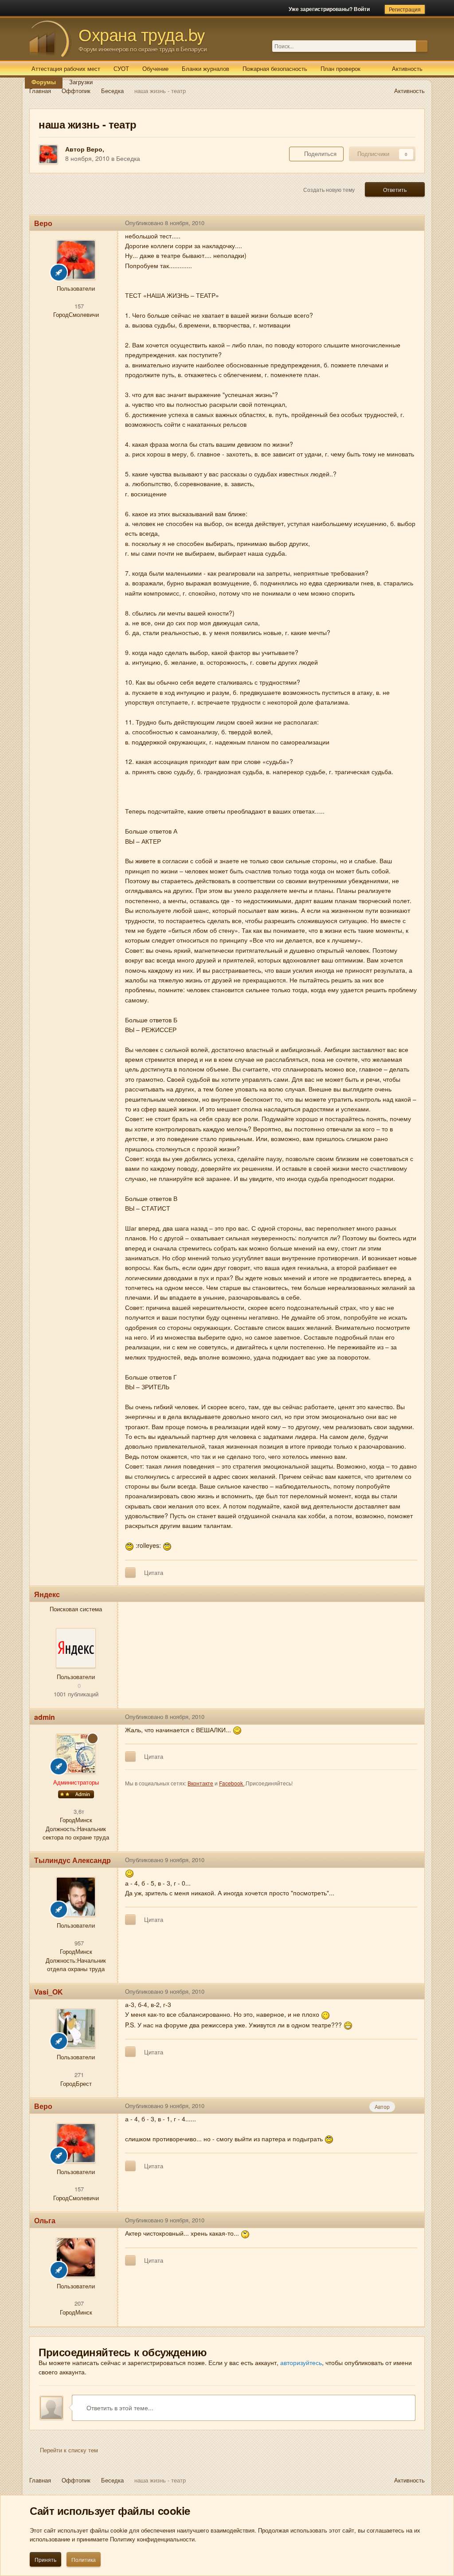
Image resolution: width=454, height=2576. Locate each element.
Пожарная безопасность (275, 68)
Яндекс (47, 1594)
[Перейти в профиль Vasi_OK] (76, 2028)
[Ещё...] (411, 223)
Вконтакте (200, 1783)
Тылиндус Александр (72, 1860)
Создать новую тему (329, 189)
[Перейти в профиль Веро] (48, 154)
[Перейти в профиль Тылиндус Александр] (76, 1897)
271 (78, 2075)
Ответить (395, 189)
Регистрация (405, 9)
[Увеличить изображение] (129, 1545)
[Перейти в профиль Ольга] (76, 2257)
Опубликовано (165, 223)
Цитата (154, 1572)
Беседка (128, 158)
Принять (45, 2559)
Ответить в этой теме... (119, 2408)
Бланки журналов (205, 68)
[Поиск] (422, 46)
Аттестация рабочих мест (66, 68)
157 (78, 306)
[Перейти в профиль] (76, 1648)
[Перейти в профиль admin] (76, 1754)
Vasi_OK (49, 1992)
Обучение (155, 68)
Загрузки (81, 82)
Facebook (232, 1783)
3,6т (78, 1811)
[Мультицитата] (130, 1573)
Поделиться (319, 154)
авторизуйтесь (301, 2362)
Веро (94, 149)
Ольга (45, 2220)
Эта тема (404, 46)
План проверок (340, 68)
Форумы (44, 82)
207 (78, 2303)
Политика (84, 2559)
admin (45, 1717)
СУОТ (121, 68)
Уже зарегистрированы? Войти (331, 9)
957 (78, 1943)
